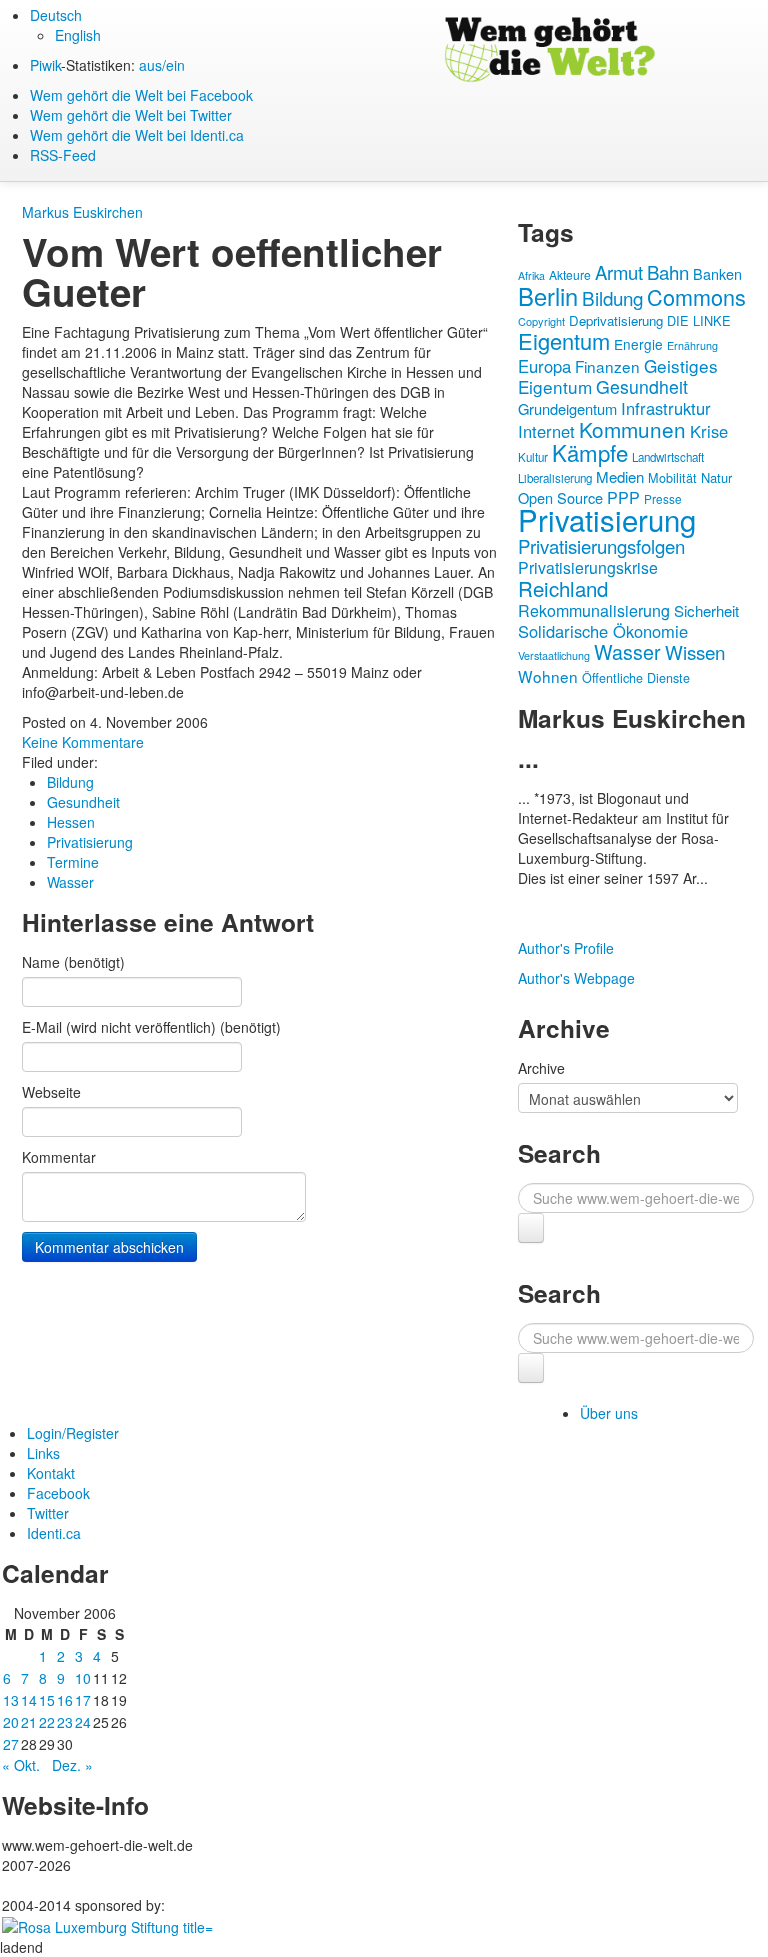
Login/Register (73, 1433)
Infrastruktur (666, 408)
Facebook (58, 1493)
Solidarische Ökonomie (603, 631)
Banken (717, 273)
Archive (541, 1068)
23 (65, 1722)
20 (11, 1722)
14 (29, 1700)
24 (83, 1722)
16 (65, 1700)
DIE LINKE (699, 320)
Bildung (70, 782)
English (78, 35)
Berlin (548, 296)
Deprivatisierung (616, 320)
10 (83, 1678)
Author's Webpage (576, 978)
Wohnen (548, 676)
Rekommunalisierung (594, 610)
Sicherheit (706, 610)
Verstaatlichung (554, 655)
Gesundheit (83, 802)
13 (11, 1700)
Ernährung (692, 345)
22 (47, 1722)
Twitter (48, 1513)
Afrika (531, 275)
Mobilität (672, 478)
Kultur (533, 457)
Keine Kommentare (83, 742)
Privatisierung (90, 842)
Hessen (71, 822)
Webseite (51, 1092)
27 (11, 1744)
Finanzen (607, 366)
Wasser (70, 882)
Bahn (668, 272)
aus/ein (162, 65)
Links (43, 1453)
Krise (709, 431)
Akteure (570, 274)
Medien (620, 476)
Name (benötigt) (73, 962)
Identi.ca (54, 1533)
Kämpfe (590, 452)
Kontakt (51, 1473)
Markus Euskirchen (82, 212)
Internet (546, 431)
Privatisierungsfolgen (601, 546)
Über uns (609, 1413)
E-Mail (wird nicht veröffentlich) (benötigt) (151, 1027)
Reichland (563, 588)
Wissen (695, 651)
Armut (619, 272)
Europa (544, 366)
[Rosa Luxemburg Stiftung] (107, 1925)
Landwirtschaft (668, 457)
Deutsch (56, 15)
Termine (73, 862)
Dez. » (72, 1765)
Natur (716, 477)
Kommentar (59, 1157)
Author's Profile (566, 948)
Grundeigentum (567, 408)
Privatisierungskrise (588, 567)
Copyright (541, 321)
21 (29, 1722)
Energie (638, 344)
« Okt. (21, 1765)
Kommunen (632, 429)
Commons (696, 296)
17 (83, 1700)
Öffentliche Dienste (636, 678)
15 (47, 1700)
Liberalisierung (555, 478)
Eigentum (564, 340)
